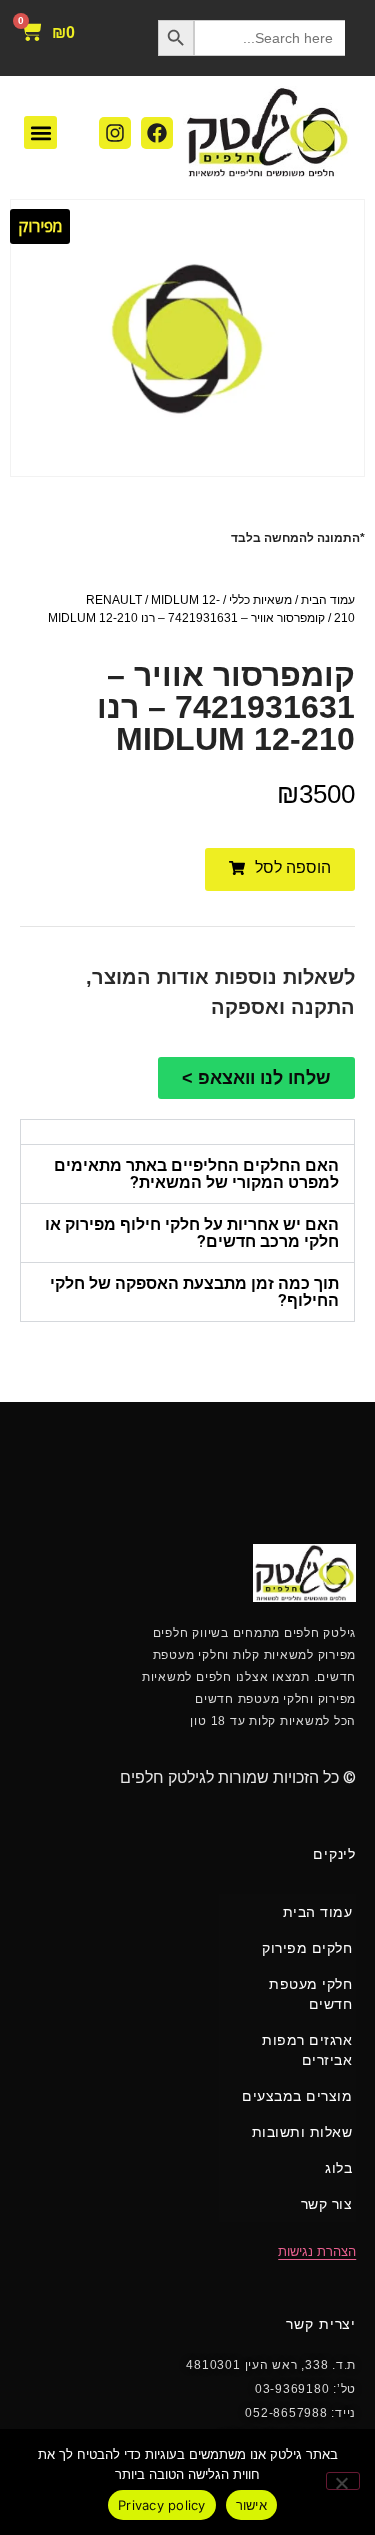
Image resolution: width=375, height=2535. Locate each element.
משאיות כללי (260, 600)
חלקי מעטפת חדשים (310, 1994)
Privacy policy (162, 2505)
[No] (343, 2481)
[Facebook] (157, 133)
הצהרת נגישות (317, 2251)
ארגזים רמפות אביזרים (307, 2050)
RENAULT (114, 600)
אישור (251, 2505)
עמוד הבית (328, 600)
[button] (40, 132)
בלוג (338, 2168)
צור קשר (327, 2204)
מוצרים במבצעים (297, 2096)
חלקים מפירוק (307, 1948)
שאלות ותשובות (302, 2132)
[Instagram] (115, 133)
